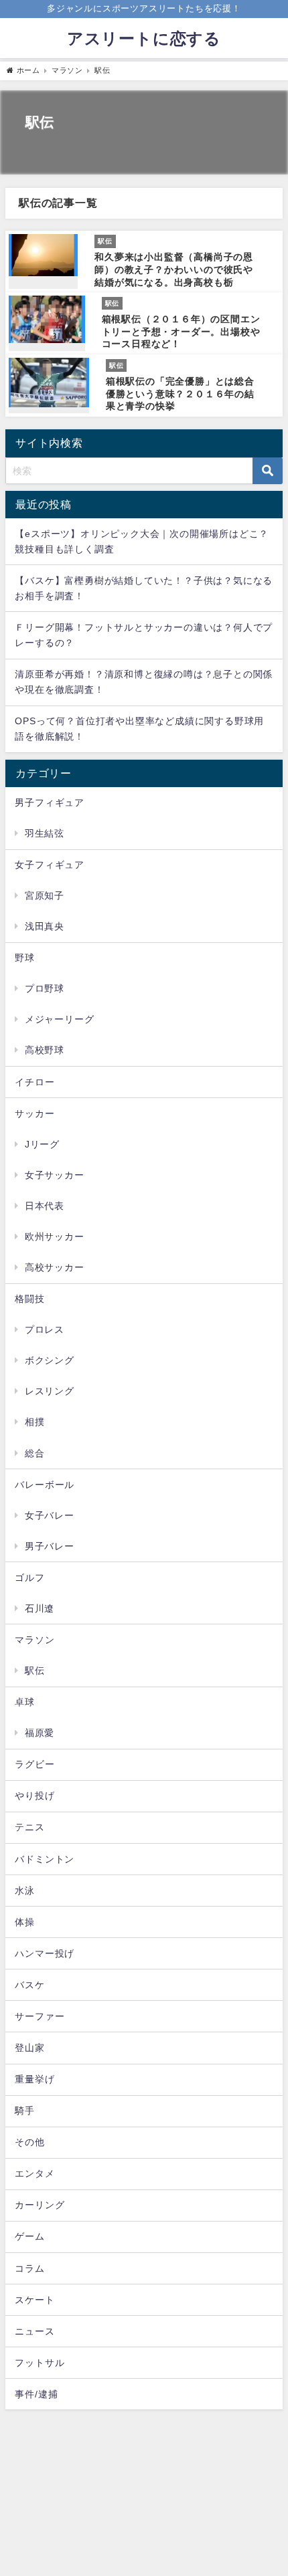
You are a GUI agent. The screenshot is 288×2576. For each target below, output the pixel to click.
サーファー (40, 2016)
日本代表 (45, 1206)
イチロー (34, 1082)
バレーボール (45, 1485)
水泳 (25, 1891)
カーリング (40, 2205)
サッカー (34, 1113)
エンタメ (34, 2173)
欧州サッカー (55, 1237)
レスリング (50, 1391)
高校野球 (45, 1050)
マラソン (34, 1640)
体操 (25, 1922)
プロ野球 (45, 988)
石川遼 (40, 1608)
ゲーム (29, 2236)
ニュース (34, 2331)
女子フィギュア (50, 865)
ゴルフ (29, 1578)
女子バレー (50, 1515)
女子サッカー (55, 1175)
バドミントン (45, 1859)
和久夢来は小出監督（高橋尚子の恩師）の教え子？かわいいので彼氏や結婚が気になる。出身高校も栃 (174, 269)
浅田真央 (45, 926)
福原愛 (40, 1733)
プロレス (45, 1329)
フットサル (40, 2363)
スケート (34, 2300)
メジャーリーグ (60, 1019)
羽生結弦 (45, 833)
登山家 (29, 2048)
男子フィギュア (50, 802)
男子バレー (50, 1546)
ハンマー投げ (45, 1953)
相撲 (35, 1422)
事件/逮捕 (36, 2394)
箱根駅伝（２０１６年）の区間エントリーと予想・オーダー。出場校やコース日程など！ (181, 331)
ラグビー (34, 1764)
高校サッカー (55, 1267)
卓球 (25, 1702)
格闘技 (29, 1299)
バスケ (29, 1985)
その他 (29, 2142)
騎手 (25, 2111)
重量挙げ (34, 2079)
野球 (25, 958)
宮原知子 (45, 895)
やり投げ (34, 1796)
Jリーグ (42, 1144)
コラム (29, 2268)
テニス (29, 1827)
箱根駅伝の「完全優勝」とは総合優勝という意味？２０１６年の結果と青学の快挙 (180, 394)
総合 (35, 1453)
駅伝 (35, 1671)
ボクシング (50, 1360)
